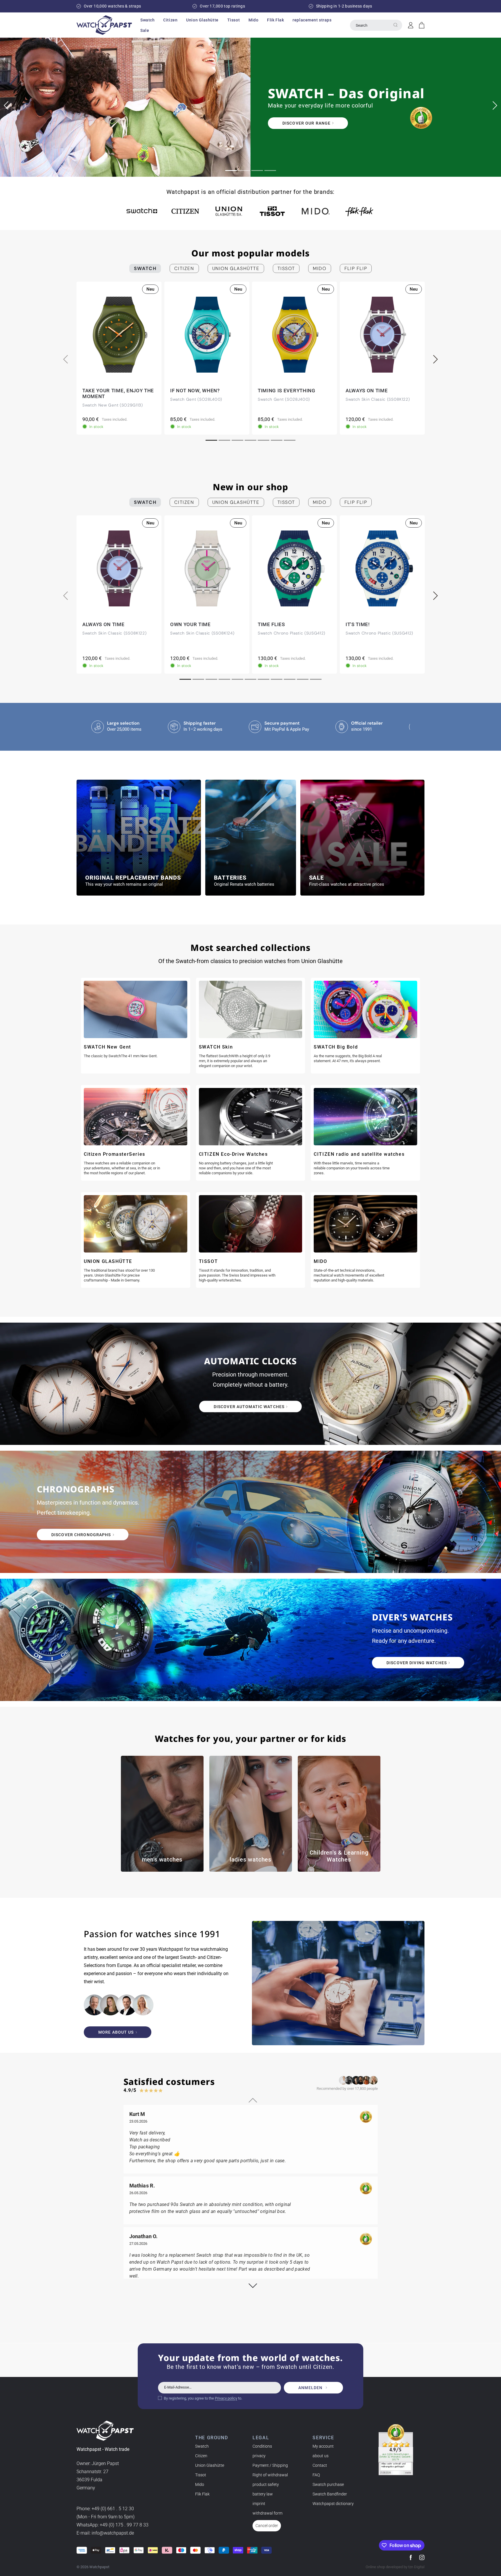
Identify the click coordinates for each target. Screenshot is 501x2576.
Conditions (262, 2446)
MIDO (320, 268)
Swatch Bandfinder (330, 2494)
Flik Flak (202, 2494)
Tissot (201, 2475)
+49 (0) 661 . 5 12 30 (113, 2509)
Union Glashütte (210, 2465)
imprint (259, 2504)
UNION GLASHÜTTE (236, 268)
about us (321, 2456)
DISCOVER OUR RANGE (115, 123)
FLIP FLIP (356, 268)
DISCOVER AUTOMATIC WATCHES (249, 1407)
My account (323, 2446)
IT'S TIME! (358, 624)
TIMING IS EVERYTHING (287, 391)
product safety (266, 2484)
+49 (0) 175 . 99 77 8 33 (124, 2525)
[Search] (395, 25)
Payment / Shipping (270, 2465)
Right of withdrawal (270, 2475)
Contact (320, 2465)
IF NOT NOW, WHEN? (195, 391)
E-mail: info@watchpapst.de (105, 2533)
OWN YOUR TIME (190, 624)
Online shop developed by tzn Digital (395, 2567)
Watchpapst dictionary (333, 2504)
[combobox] (376, 25)
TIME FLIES (271, 624)
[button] (147, 20)
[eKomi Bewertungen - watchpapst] (396, 2450)
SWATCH (145, 268)
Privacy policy (226, 2398)
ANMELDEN (310, 2388)
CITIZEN (184, 268)
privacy (259, 2456)
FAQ (316, 2475)
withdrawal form (267, 2513)
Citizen (201, 2456)
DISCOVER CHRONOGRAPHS (81, 1535)
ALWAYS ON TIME (367, 391)
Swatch (202, 2446)
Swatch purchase (328, 2484)
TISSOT (286, 268)
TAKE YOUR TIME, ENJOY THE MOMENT (118, 393)
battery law (263, 2494)
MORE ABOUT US (116, 2032)
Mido (200, 2484)
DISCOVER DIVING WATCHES (417, 1663)
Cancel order (267, 2526)
